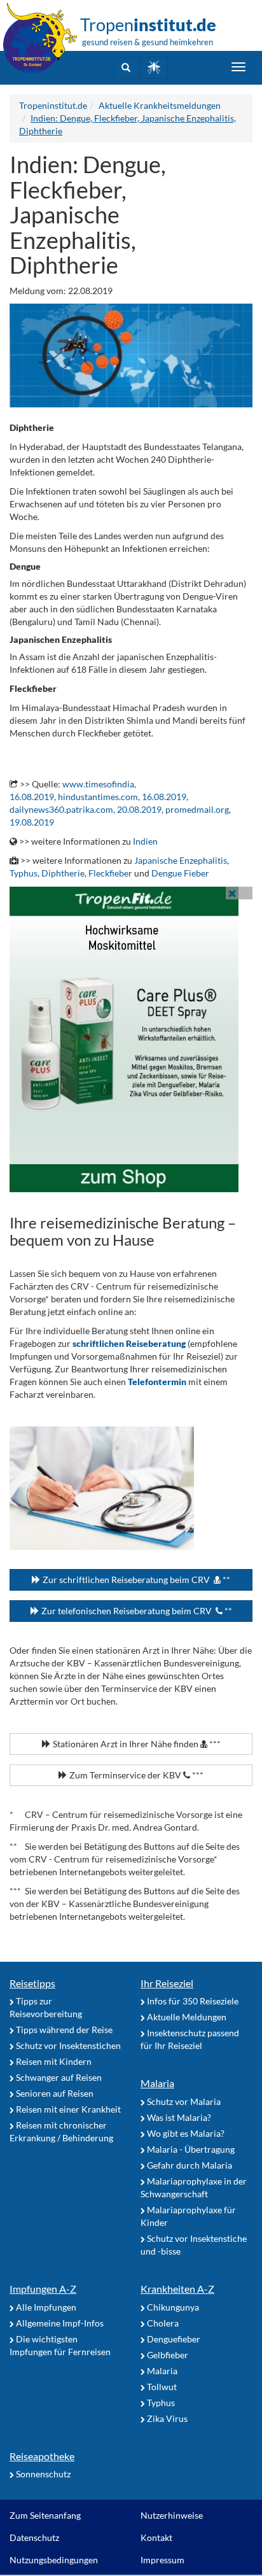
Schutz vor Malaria (183, 2101)
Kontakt (156, 2537)
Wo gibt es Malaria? (185, 2133)
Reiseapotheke (42, 2456)
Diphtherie (63, 873)
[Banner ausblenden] (232, 893)
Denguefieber (173, 2339)
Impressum (162, 2560)
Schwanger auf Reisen (58, 2077)
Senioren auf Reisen (54, 2093)
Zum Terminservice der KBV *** (135, 1775)
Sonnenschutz (42, 2474)
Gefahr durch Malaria (189, 2165)
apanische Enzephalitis (183, 860)
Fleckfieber (110, 873)
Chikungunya (172, 2307)
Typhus (24, 873)
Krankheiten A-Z (177, 2289)
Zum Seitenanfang (45, 2515)
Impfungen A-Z (43, 2289)
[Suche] (126, 68)
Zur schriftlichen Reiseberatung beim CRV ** (135, 1580)
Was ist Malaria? (178, 2117)
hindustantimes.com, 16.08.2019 (122, 797)
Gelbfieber (167, 2355)
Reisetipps (32, 1983)
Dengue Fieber (180, 873)
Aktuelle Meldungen (186, 2017)
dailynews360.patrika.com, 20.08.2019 (86, 809)
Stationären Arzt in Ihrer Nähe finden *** (136, 1744)
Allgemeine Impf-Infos (59, 2323)
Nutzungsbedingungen (54, 2560)
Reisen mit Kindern (53, 2061)
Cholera (162, 2323)
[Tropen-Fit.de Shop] (154, 68)
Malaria (157, 2083)
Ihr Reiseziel (167, 1983)
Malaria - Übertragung (190, 2149)
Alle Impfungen (45, 2307)
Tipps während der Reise (63, 2030)
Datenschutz (34, 2537)
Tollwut (161, 2387)
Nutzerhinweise (172, 2515)
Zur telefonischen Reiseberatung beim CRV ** (136, 1611)
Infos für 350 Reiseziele (192, 2001)
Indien (145, 841)
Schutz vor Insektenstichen (67, 2045)
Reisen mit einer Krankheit (67, 2109)
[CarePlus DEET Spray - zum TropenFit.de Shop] (131, 1039)
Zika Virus (166, 2418)
